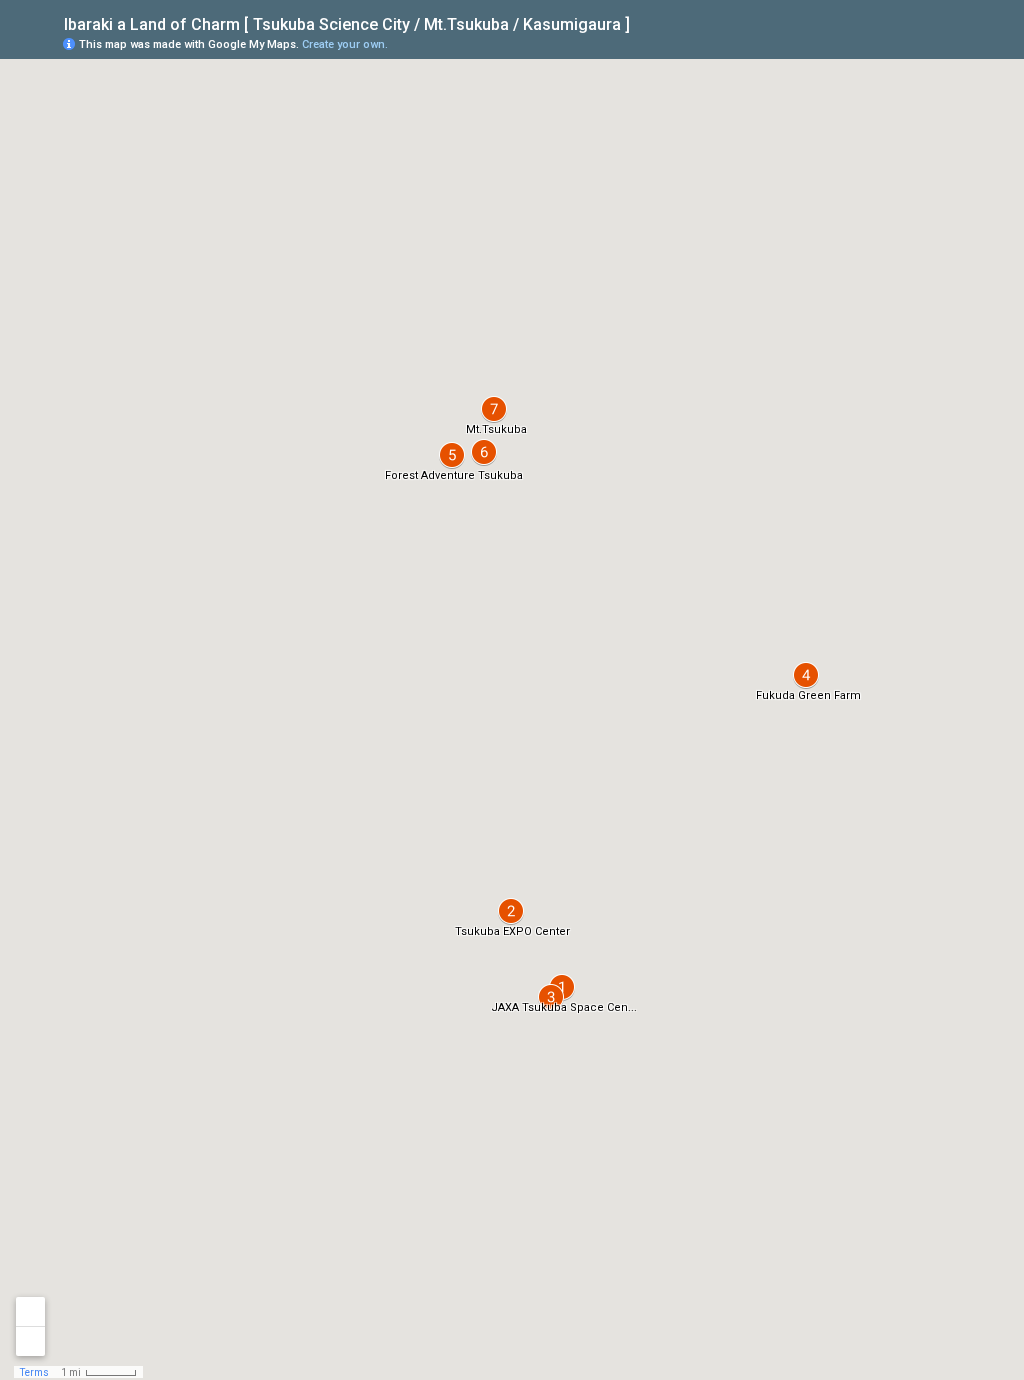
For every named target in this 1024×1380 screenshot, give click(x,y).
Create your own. (345, 44)
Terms (34, 1372)
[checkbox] (645, 22)
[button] (551, 997)
